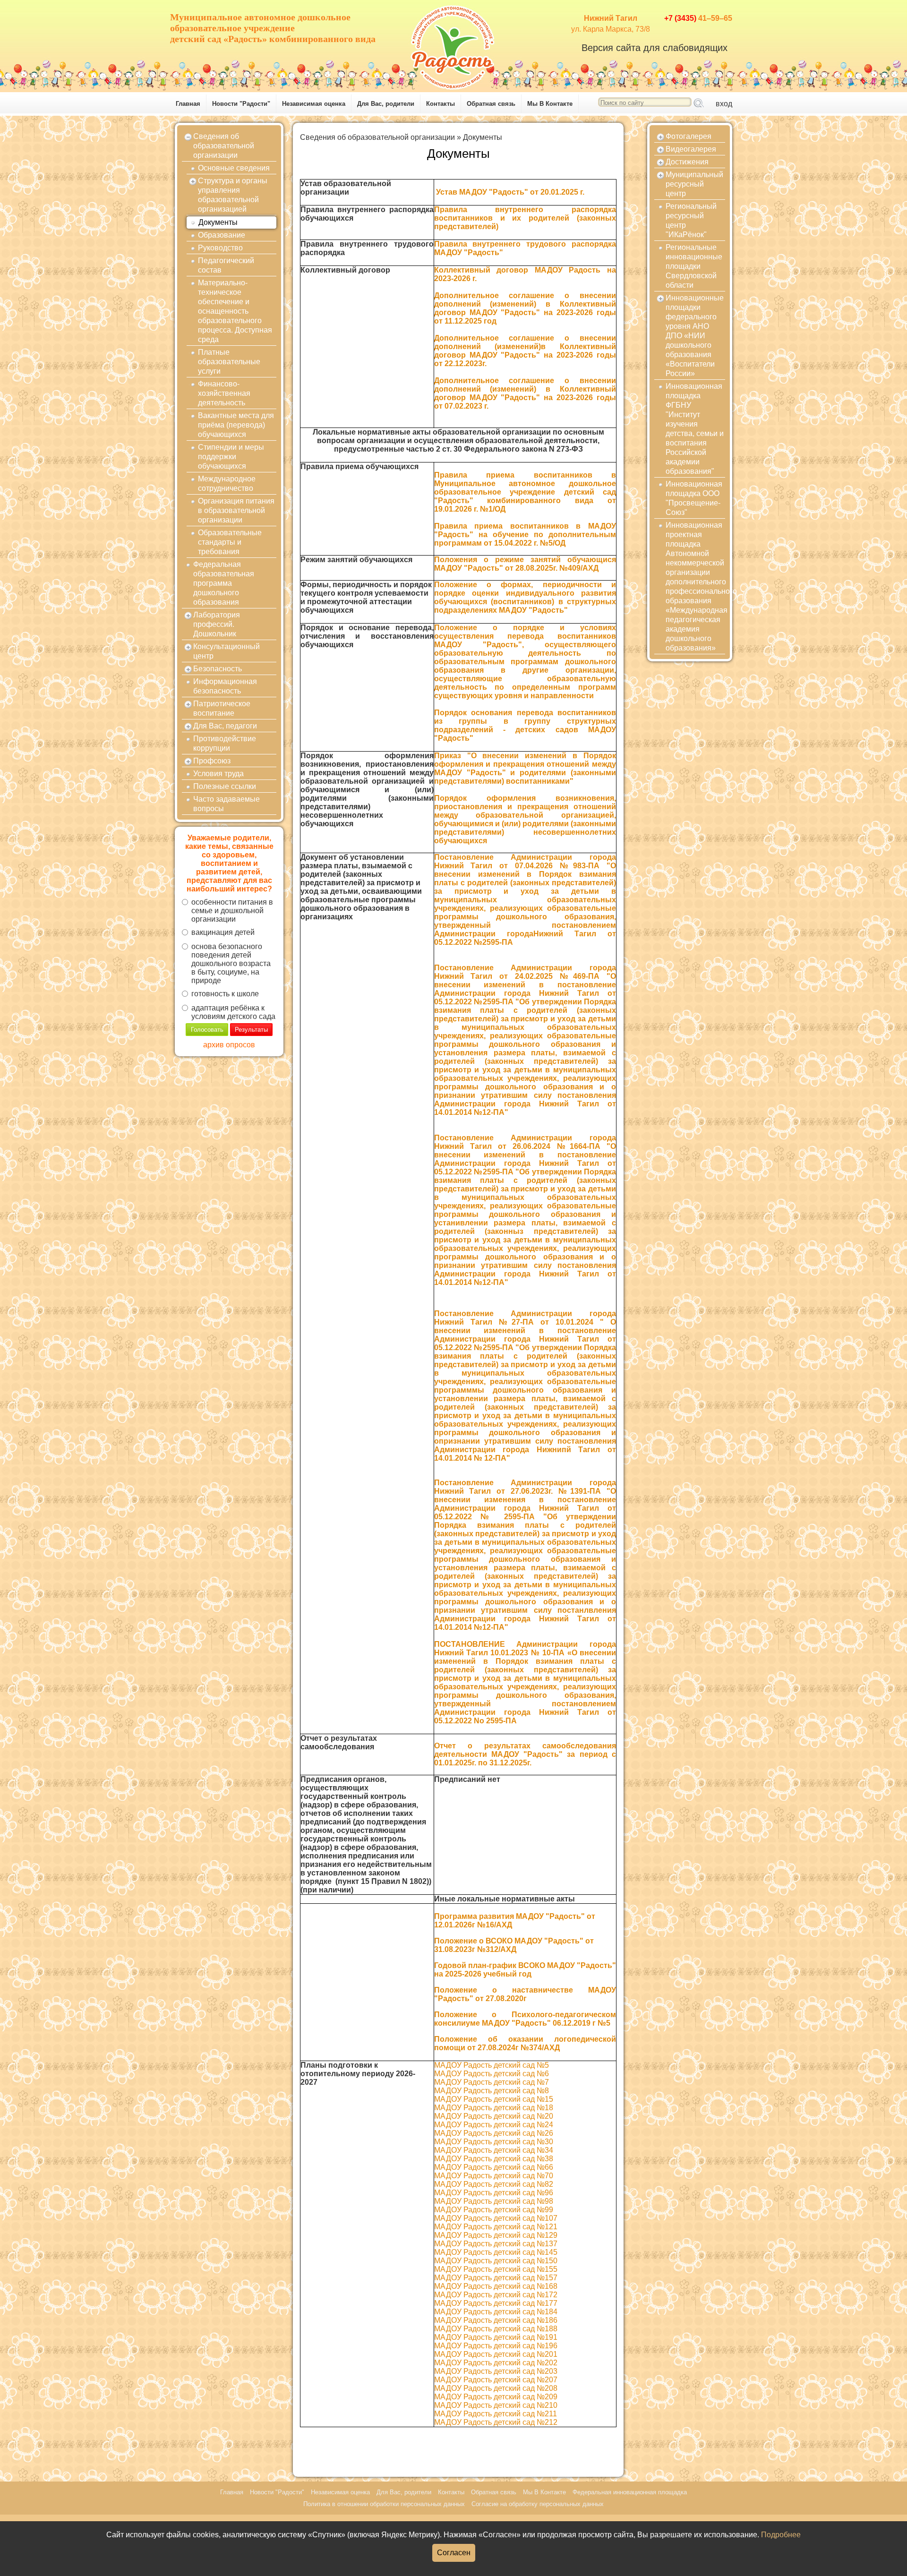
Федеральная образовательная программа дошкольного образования (224, 583)
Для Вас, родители (386, 104)
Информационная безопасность (225, 686)
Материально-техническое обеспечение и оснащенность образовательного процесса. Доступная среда (235, 311)
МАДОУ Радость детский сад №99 (494, 2210)
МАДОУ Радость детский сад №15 (494, 2099)
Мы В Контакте (550, 104)
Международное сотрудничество (227, 484)
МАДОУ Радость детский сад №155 (496, 2269)
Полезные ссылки (225, 786)
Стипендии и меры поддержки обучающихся (231, 457)
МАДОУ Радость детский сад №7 (492, 2082)
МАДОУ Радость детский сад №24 (494, 2125)
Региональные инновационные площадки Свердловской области (694, 266)
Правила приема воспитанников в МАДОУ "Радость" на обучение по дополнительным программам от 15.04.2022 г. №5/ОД (525, 535)
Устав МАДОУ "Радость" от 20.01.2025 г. (511, 192)
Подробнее (781, 2535)
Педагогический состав (226, 265)
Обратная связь (491, 104)
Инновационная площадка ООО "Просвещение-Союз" (694, 498)
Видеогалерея (691, 149)
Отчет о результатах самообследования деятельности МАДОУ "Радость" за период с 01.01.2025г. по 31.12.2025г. (525, 1754)
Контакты (441, 104)
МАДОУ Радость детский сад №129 (496, 2235)
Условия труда (218, 774)
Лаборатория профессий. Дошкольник (217, 624)
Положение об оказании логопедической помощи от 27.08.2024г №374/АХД (525, 2043)
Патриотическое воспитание (222, 708)
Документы (218, 222)
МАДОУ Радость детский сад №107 (496, 2218)
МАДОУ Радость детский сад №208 (496, 2388)
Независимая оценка (314, 104)
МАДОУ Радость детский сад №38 (494, 2159)
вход (724, 104)
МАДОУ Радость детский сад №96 (494, 2193)
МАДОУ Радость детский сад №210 (496, 2405)
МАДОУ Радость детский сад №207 (496, 2380)
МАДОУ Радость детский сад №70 (494, 2176)
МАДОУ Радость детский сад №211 (496, 2414)
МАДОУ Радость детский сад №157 (496, 2278)
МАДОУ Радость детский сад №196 (496, 2346)
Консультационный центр (227, 651)
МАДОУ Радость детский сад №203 (496, 2371)
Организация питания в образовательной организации (236, 510)
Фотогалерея (689, 136)
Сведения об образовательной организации (224, 146)
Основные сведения (234, 168)
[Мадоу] (453, 45)
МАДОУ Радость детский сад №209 (496, 2397)
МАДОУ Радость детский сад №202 (496, 2363)
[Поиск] (699, 103)
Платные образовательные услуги (229, 362)
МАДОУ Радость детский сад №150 (496, 2261)
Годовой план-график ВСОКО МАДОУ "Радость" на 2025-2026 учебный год (525, 1970)
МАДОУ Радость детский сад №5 (492, 2065)
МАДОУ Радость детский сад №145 (496, 2252)
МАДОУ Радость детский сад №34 (494, 2150)
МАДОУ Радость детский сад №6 (492, 2074)
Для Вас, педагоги (225, 726)
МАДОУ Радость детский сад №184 (496, 2312)
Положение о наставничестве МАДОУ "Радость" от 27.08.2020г (525, 1994)
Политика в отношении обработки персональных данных (384, 2504)
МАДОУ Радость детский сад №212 (496, 2422)
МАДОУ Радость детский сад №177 (496, 2303)
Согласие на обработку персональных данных (538, 2504)
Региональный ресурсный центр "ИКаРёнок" (691, 220)
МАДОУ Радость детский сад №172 (496, 2295)
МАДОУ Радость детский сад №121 (496, 2227)
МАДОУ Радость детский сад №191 (496, 2337)
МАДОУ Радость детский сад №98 (494, 2201)
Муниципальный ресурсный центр (694, 184)
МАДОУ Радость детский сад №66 (494, 2167)
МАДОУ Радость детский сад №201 (496, 2354)
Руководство (220, 248)
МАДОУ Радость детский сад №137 (496, 2244)
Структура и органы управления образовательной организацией (233, 195)
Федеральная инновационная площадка (630, 2492)
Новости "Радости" (241, 104)
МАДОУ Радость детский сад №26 (494, 2133)
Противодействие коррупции (225, 743)
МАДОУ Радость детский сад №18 (494, 2108)
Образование (222, 235)
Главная (188, 104)
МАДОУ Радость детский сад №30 (494, 2142)
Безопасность (218, 669)
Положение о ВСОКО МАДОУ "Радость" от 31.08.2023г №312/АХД (514, 1945)
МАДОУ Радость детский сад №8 (492, 2091)
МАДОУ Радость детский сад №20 (494, 2116)
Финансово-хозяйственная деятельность (224, 393)
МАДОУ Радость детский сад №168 (496, 2286)
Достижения (687, 162)
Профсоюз (212, 761)
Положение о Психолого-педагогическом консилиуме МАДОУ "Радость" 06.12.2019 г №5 (525, 2019)
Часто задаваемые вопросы (227, 804)
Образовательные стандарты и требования (230, 542)
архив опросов (229, 1045)
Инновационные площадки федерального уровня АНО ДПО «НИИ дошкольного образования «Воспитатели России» (695, 336)
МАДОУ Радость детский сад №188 (496, 2329)
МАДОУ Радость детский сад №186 (496, 2320)
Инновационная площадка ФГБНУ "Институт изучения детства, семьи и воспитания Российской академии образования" (695, 429)
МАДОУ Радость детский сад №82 (494, 2184)
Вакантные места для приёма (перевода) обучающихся (236, 425)
